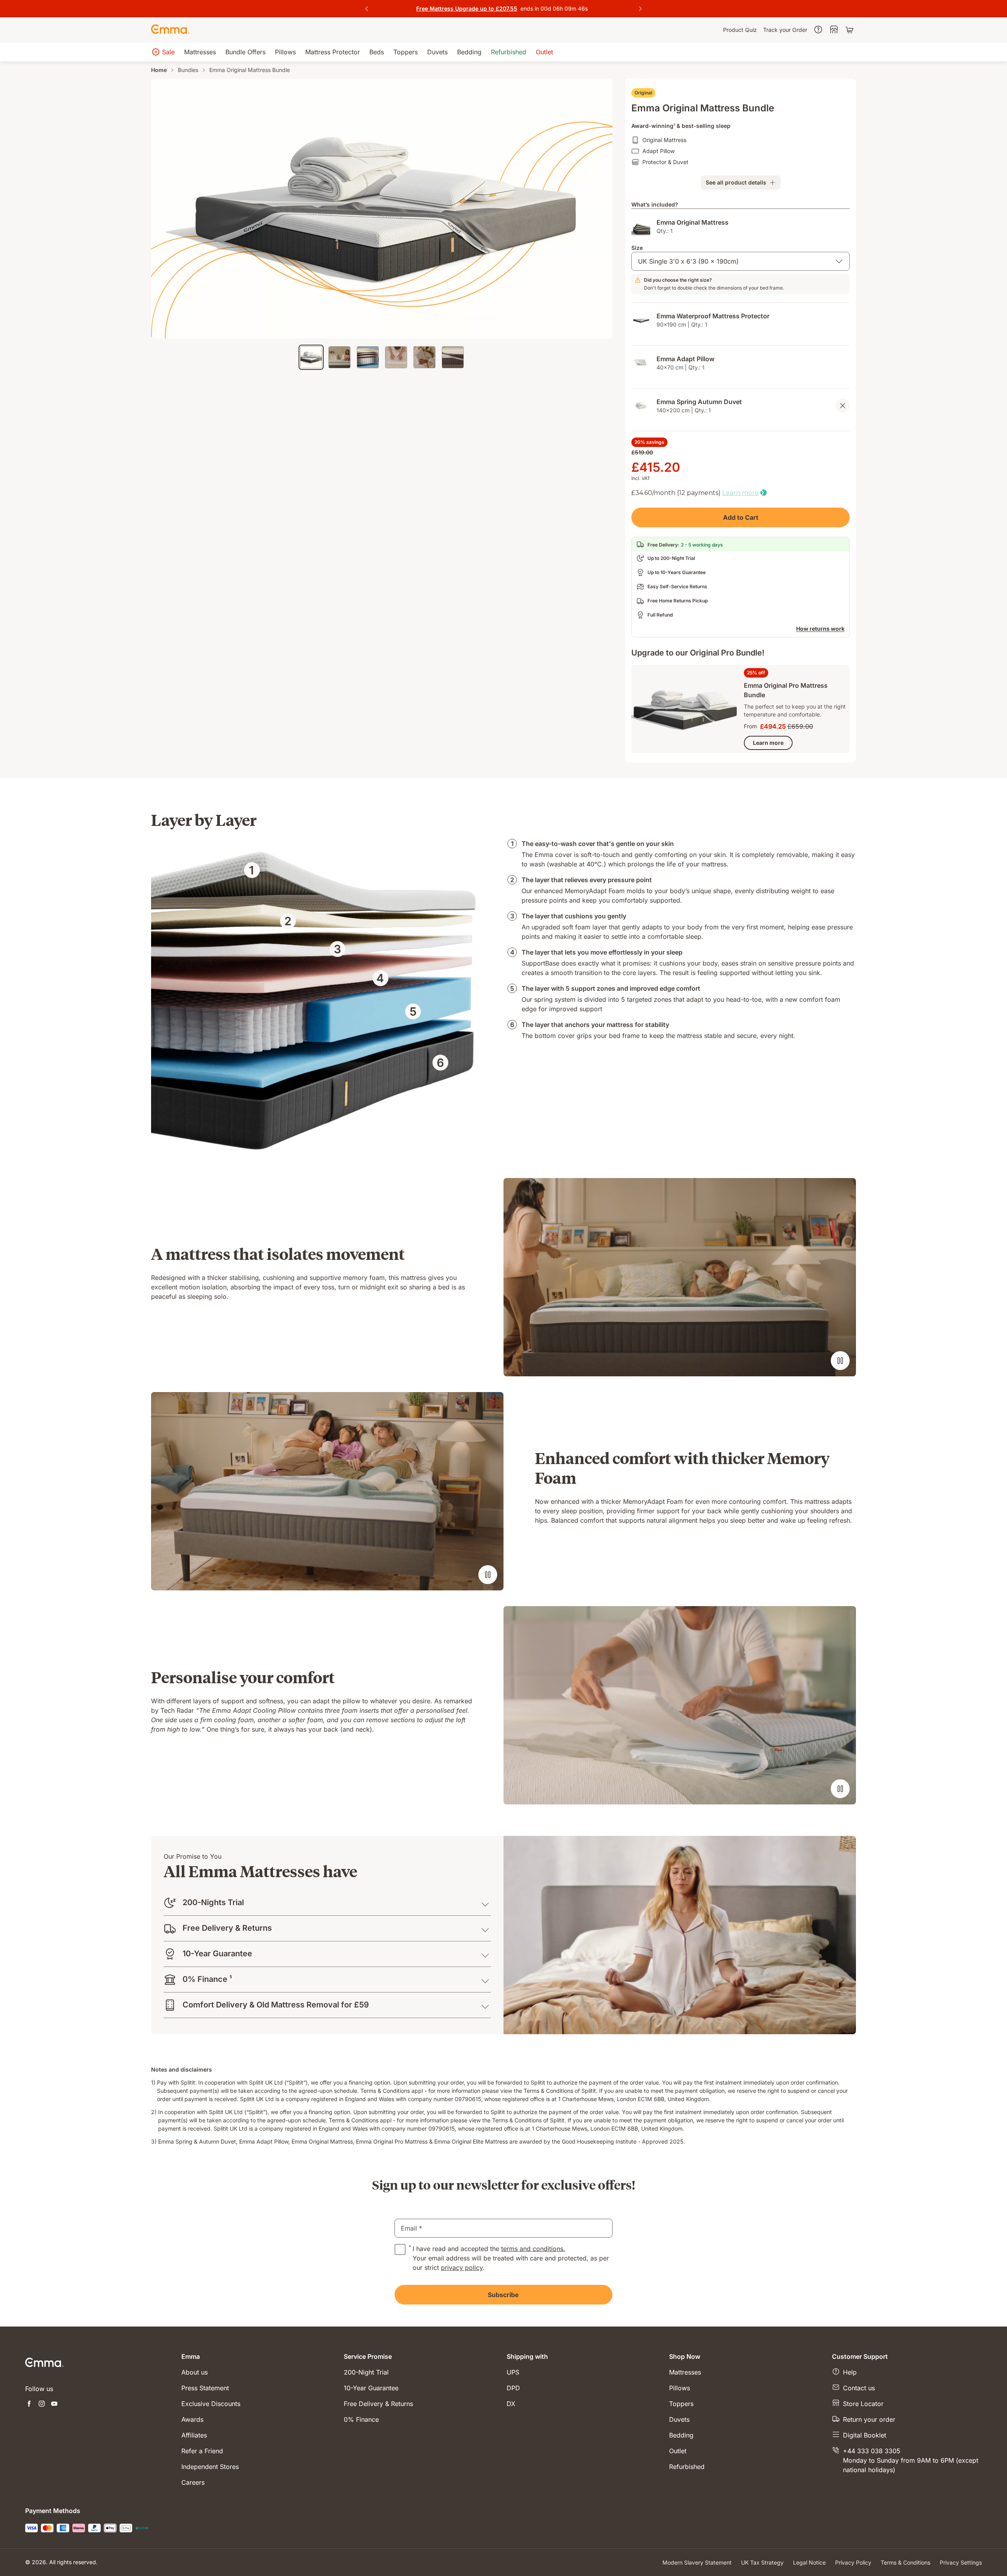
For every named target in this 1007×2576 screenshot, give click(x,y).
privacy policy (462, 2268)
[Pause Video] (840, 1361)
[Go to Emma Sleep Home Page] (170, 30)
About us (195, 2372)
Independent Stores (210, 2467)
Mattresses (685, 2372)
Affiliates (194, 2435)
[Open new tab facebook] (29, 2404)
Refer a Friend (202, 2451)
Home (159, 70)
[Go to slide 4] (396, 357)
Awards (192, 2419)
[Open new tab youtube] (54, 2404)
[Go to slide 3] (368, 357)
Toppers (681, 2404)
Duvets (679, 2419)
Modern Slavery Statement (697, 2562)
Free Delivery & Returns (378, 2404)
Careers (193, 2482)
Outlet (678, 2451)
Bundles (188, 70)
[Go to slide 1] (311, 357)
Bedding (681, 2435)
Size (637, 248)
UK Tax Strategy (762, 2562)
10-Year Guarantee (371, 2388)
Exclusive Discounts (211, 2404)
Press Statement (205, 2388)
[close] (843, 406)
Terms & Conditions (906, 2562)
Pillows (680, 2388)
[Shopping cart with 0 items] (850, 30)
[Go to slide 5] (424, 357)
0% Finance (361, 2419)
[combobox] (740, 261)
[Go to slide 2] (339, 357)
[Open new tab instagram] (42, 2404)
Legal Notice (809, 2562)
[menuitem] (740, 30)
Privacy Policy (853, 2562)
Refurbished (687, 2467)
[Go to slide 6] (453, 357)
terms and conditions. (533, 2249)
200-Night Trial (366, 2372)
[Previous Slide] (367, 9)
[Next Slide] (640, 9)
